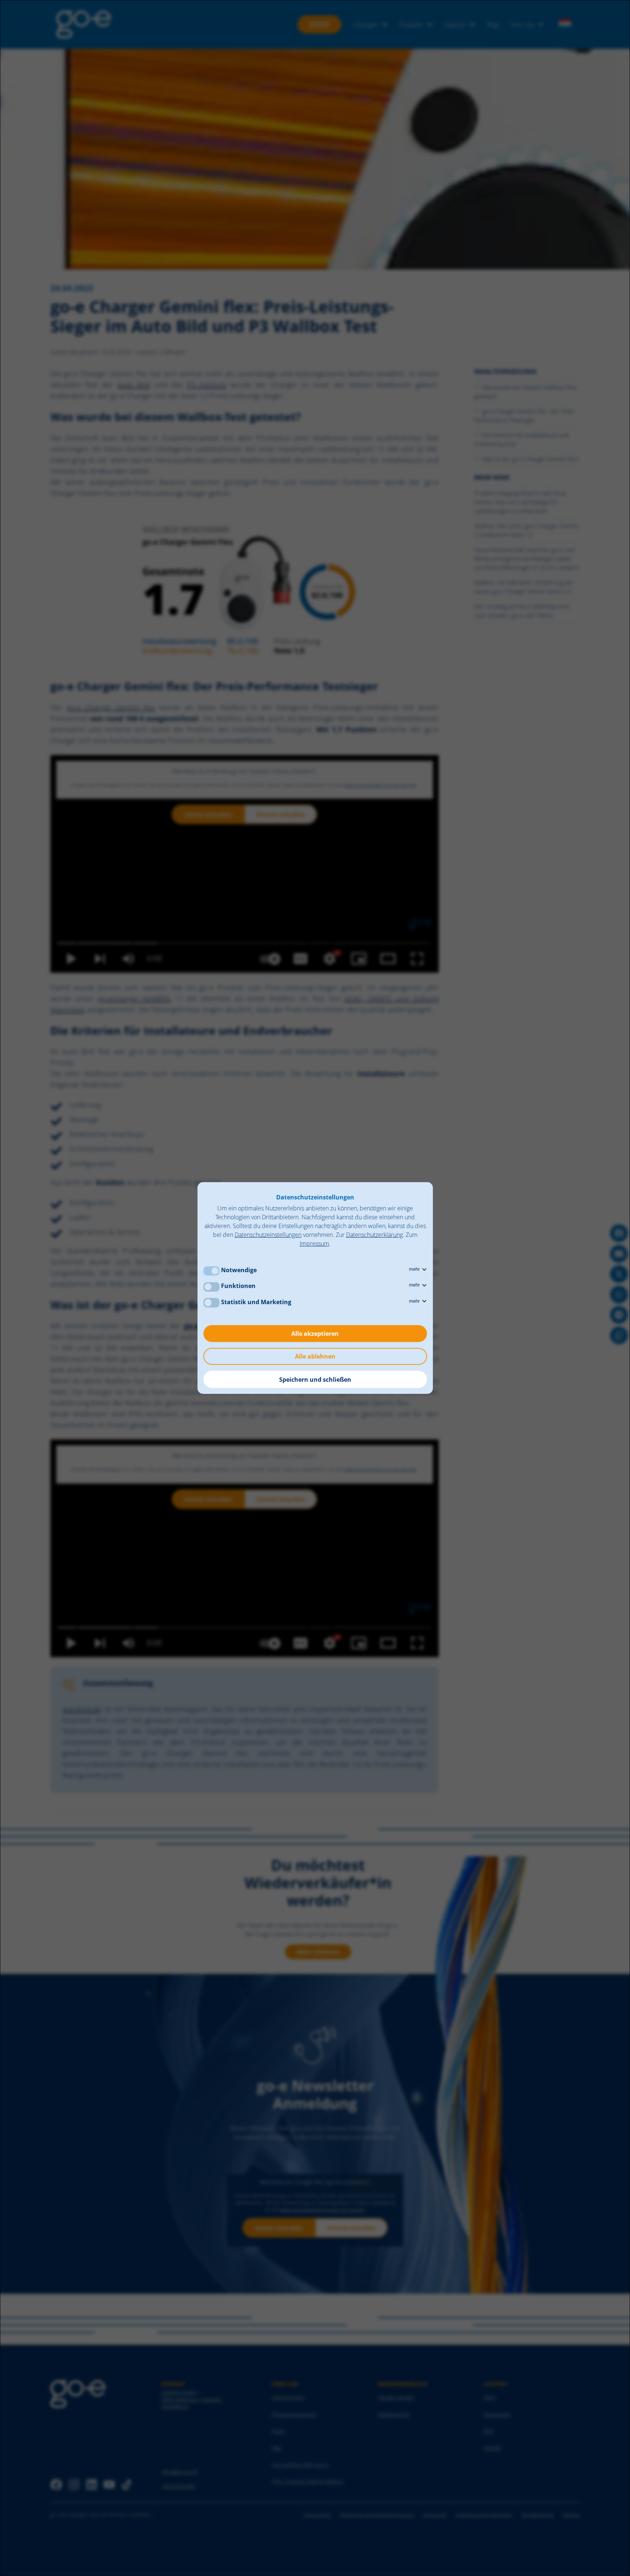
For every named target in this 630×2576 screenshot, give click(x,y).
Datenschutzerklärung (374, 1235)
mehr (415, 1269)
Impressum (314, 1244)
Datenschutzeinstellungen (268, 1235)
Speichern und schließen (315, 1380)
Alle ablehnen (315, 1356)
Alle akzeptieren (315, 1334)
